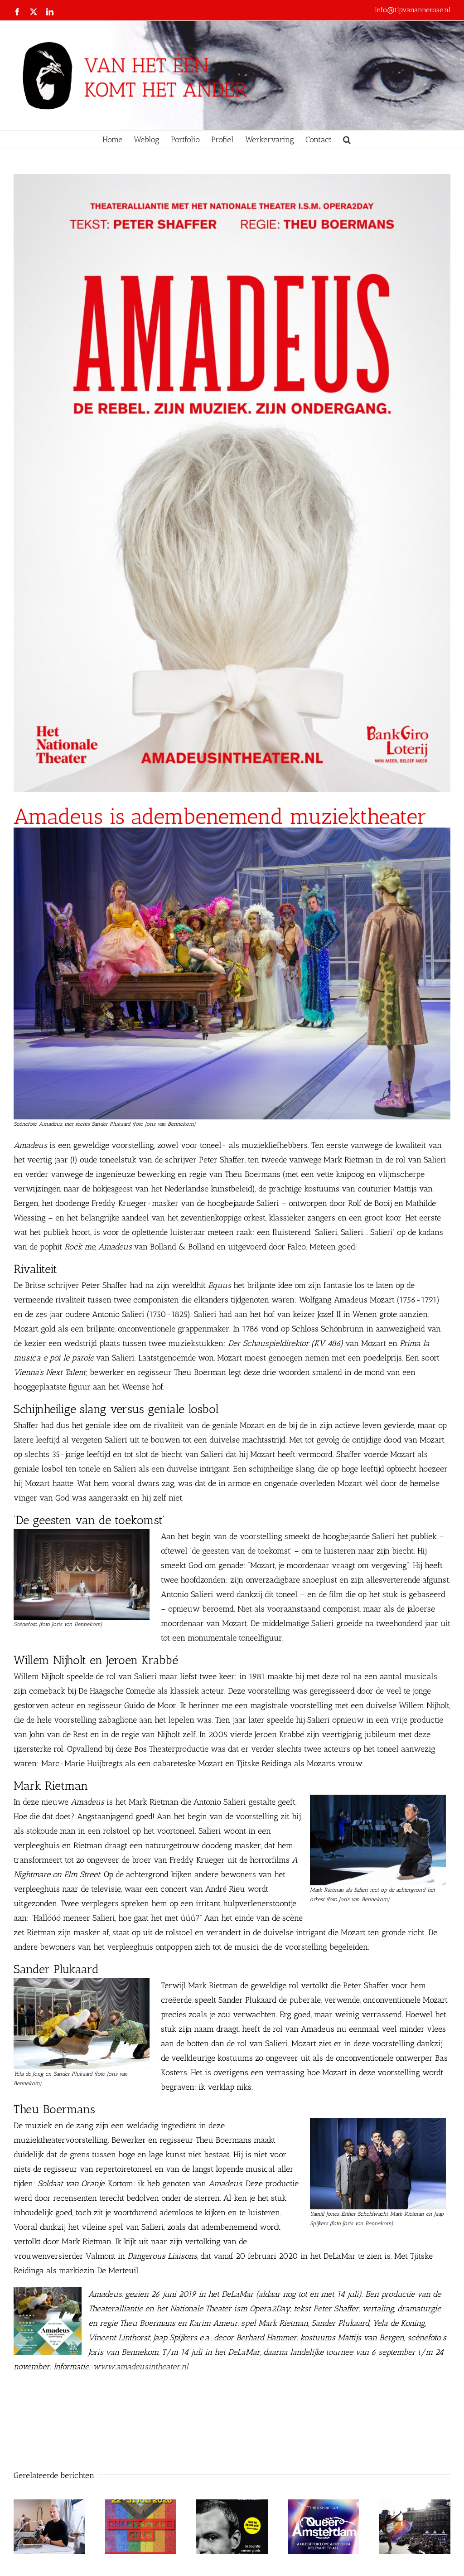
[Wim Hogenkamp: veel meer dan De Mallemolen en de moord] (232, 2504)
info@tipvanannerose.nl (413, 10)
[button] (347, 140)
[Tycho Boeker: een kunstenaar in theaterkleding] (49, 2504)
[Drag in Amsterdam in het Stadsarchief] (415, 2504)
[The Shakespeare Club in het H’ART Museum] (141, 2504)
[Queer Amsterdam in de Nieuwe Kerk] (324, 2504)
